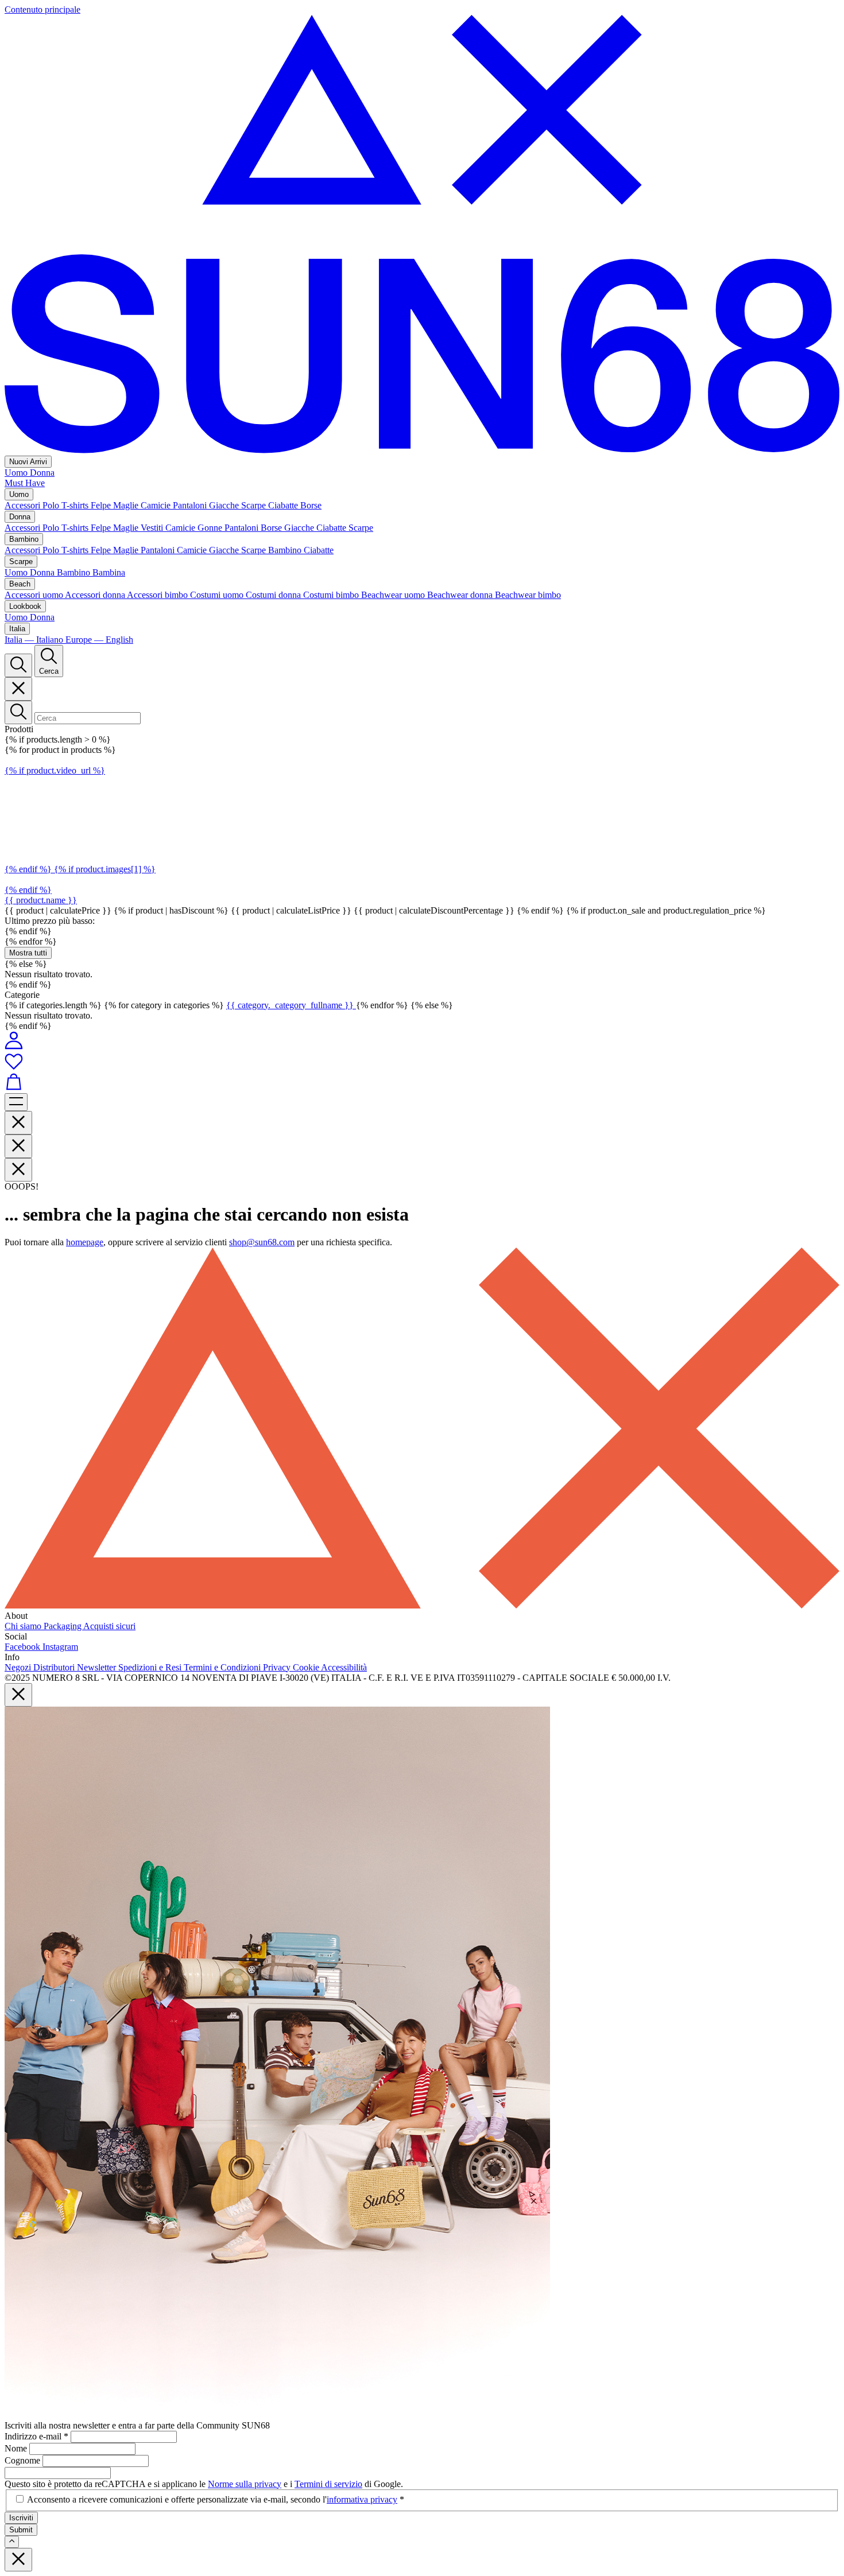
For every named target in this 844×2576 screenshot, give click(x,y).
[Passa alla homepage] (422, 450)
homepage (85, 1242)
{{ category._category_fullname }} (291, 1005)
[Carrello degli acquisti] (422, 1083)
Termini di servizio (328, 2484)
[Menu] (16, 1102)
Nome (17, 2448)
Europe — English (99, 640)
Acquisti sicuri (109, 1626)
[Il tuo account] (14, 1046)
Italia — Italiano (35, 640)
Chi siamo (24, 1626)
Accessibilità (344, 1667)
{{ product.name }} (41, 900)
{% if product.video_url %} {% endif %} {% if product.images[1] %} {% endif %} (80, 830)
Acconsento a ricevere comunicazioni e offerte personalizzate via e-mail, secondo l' (216, 2499)
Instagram (60, 1647)
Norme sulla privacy (245, 2484)
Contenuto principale (42, 9)
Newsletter (98, 1667)
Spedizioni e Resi (151, 1667)
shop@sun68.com (262, 1242)
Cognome (24, 2460)
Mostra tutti (28, 953)
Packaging (63, 1626)
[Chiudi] (18, 689)
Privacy (278, 1667)
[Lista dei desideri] (422, 1062)
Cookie (307, 1667)
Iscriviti (21, 2518)
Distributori (55, 1667)
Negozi (19, 1667)
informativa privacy (362, 2499)
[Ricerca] (18, 665)
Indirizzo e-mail (36, 2436)
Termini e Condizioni (223, 1667)
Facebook (24, 1647)
